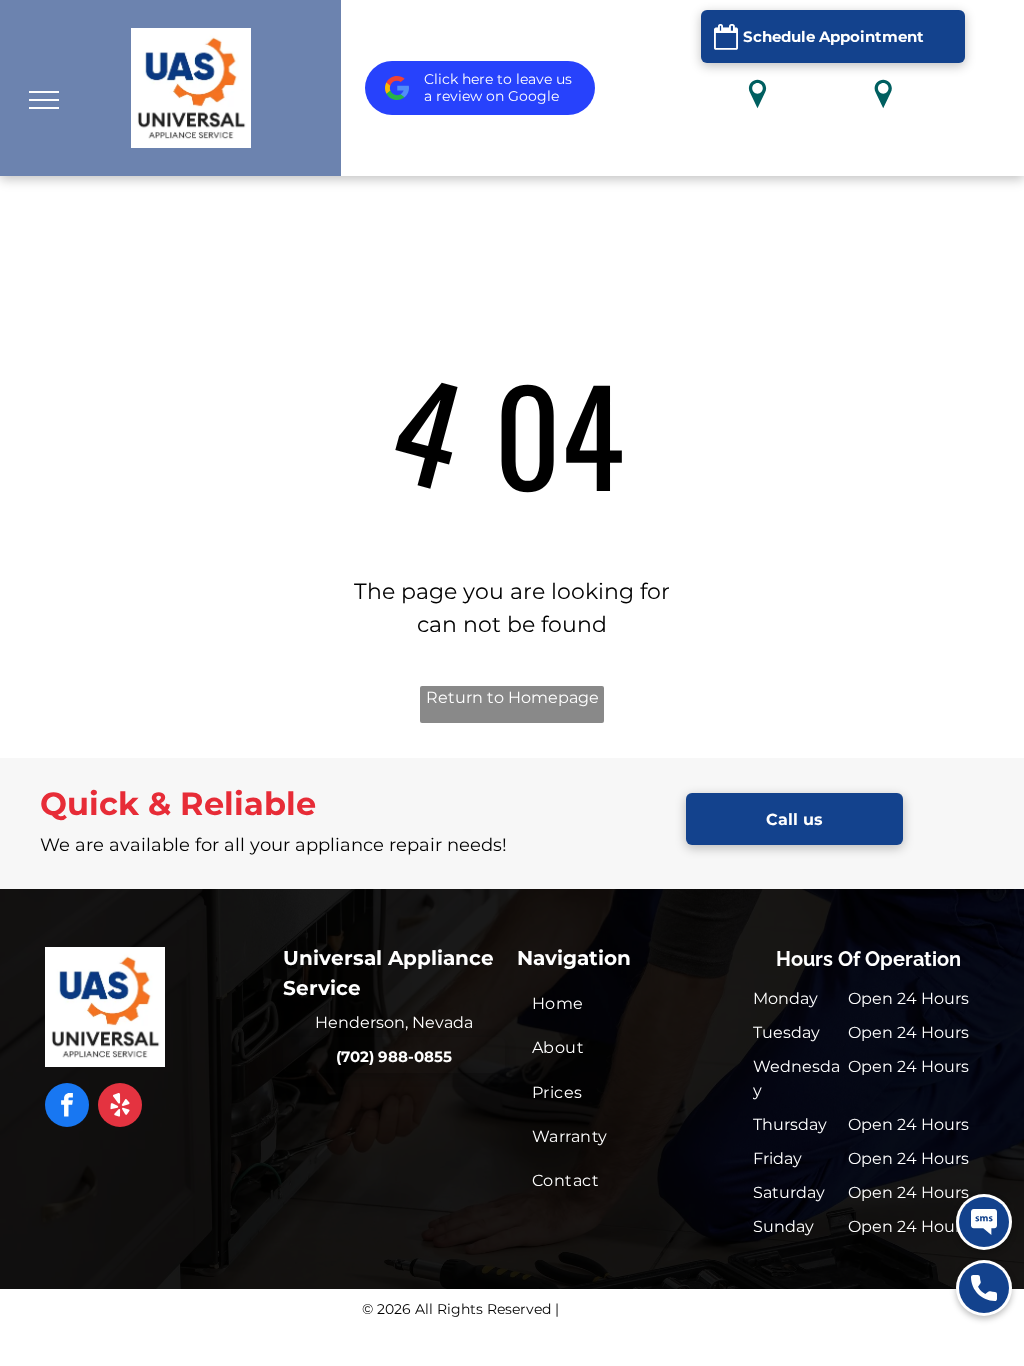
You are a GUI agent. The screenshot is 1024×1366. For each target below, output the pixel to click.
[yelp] (120, 1107)
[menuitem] (626, 1004)
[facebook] (67, 1107)
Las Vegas (883, 145)
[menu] (44, 100)
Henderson (758, 145)
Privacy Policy (612, 1309)
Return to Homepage (512, 697)
